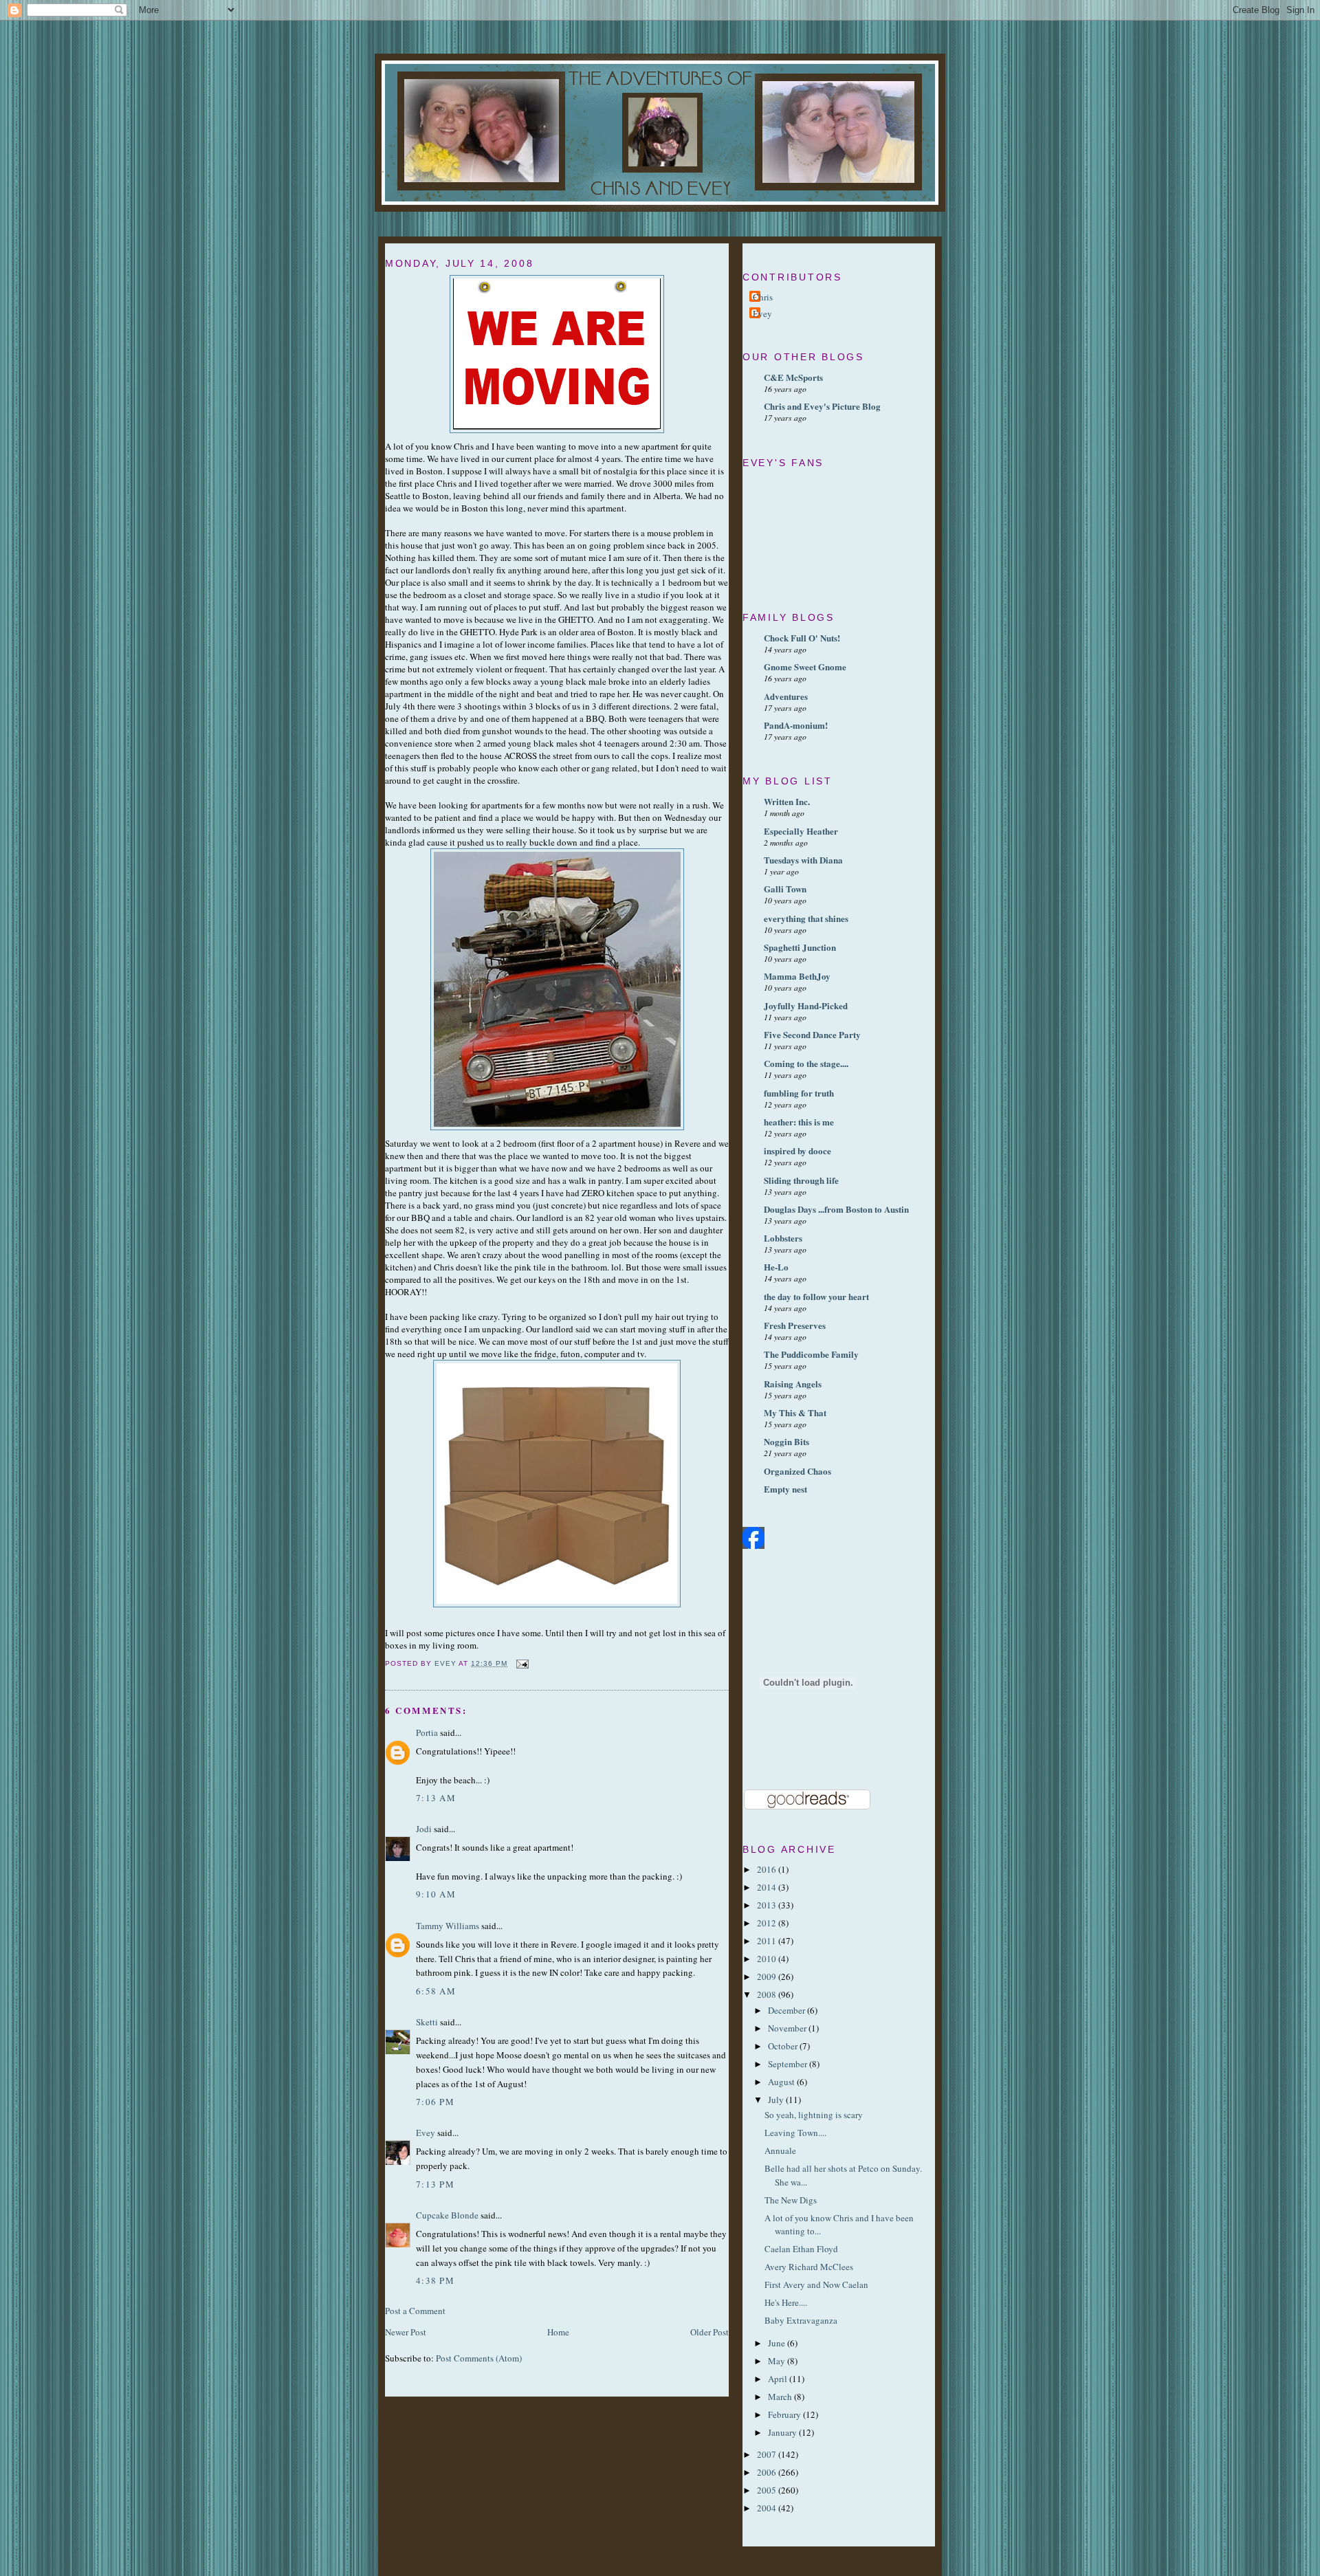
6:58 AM (436, 1991)
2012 (768, 1923)
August (782, 2082)
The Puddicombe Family (811, 1354)
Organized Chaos (797, 1471)
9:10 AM (436, 1894)
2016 (768, 1869)
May (778, 2361)
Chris (763, 297)
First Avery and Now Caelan (816, 2285)
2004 (768, 2508)
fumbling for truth (799, 1093)
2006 (768, 2472)
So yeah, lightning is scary (814, 2115)
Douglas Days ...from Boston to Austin (836, 1209)
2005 (768, 2490)
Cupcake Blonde (447, 2215)
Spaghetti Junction (800, 947)
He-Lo (776, 1267)
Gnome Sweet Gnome (805, 667)
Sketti (427, 2022)
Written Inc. (787, 801)
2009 (768, 1977)
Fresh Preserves (795, 1325)
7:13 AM (436, 1798)
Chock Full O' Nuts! (802, 638)
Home (558, 2332)
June (778, 2343)
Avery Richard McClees (809, 2267)
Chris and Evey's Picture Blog (822, 406)
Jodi (424, 1829)
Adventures (786, 696)
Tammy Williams (448, 1926)
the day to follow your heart (816, 1296)
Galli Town (785, 889)
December (788, 2010)
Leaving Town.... (795, 2133)
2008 (768, 1994)
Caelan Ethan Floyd (801, 2249)
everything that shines (806, 918)
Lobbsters (783, 1238)
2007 (768, 2454)
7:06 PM (435, 2102)
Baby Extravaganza (801, 2320)
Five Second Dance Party (812, 1034)
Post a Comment (415, 2311)
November (788, 2028)
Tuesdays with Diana (803, 860)
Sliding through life (801, 1180)
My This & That (795, 1412)
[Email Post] (522, 1663)
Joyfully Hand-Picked (806, 1005)
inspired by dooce (797, 1151)
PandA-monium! (796, 725)
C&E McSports (793, 377)
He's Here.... (786, 2302)
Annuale (780, 2150)
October (784, 2046)
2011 (768, 1941)
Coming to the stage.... (806, 1063)
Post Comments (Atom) (479, 2358)
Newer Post (406, 2332)
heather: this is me (799, 1122)
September (789, 2064)
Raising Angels (793, 1384)
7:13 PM (435, 2184)
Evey (426, 2133)
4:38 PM (435, 2280)
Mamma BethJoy (797, 976)
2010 (768, 1959)
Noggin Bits (786, 1441)
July (777, 2100)
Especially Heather (801, 831)
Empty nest (785, 1489)
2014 (768, 1887)
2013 (768, 1905)
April (779, 2379)
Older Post (709, 2332)
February (785, 2414)
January (783, 2432)
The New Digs (791, 2200)
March (781, 2397)
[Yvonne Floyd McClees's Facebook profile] (753, 1545)
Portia (427, 1732)
